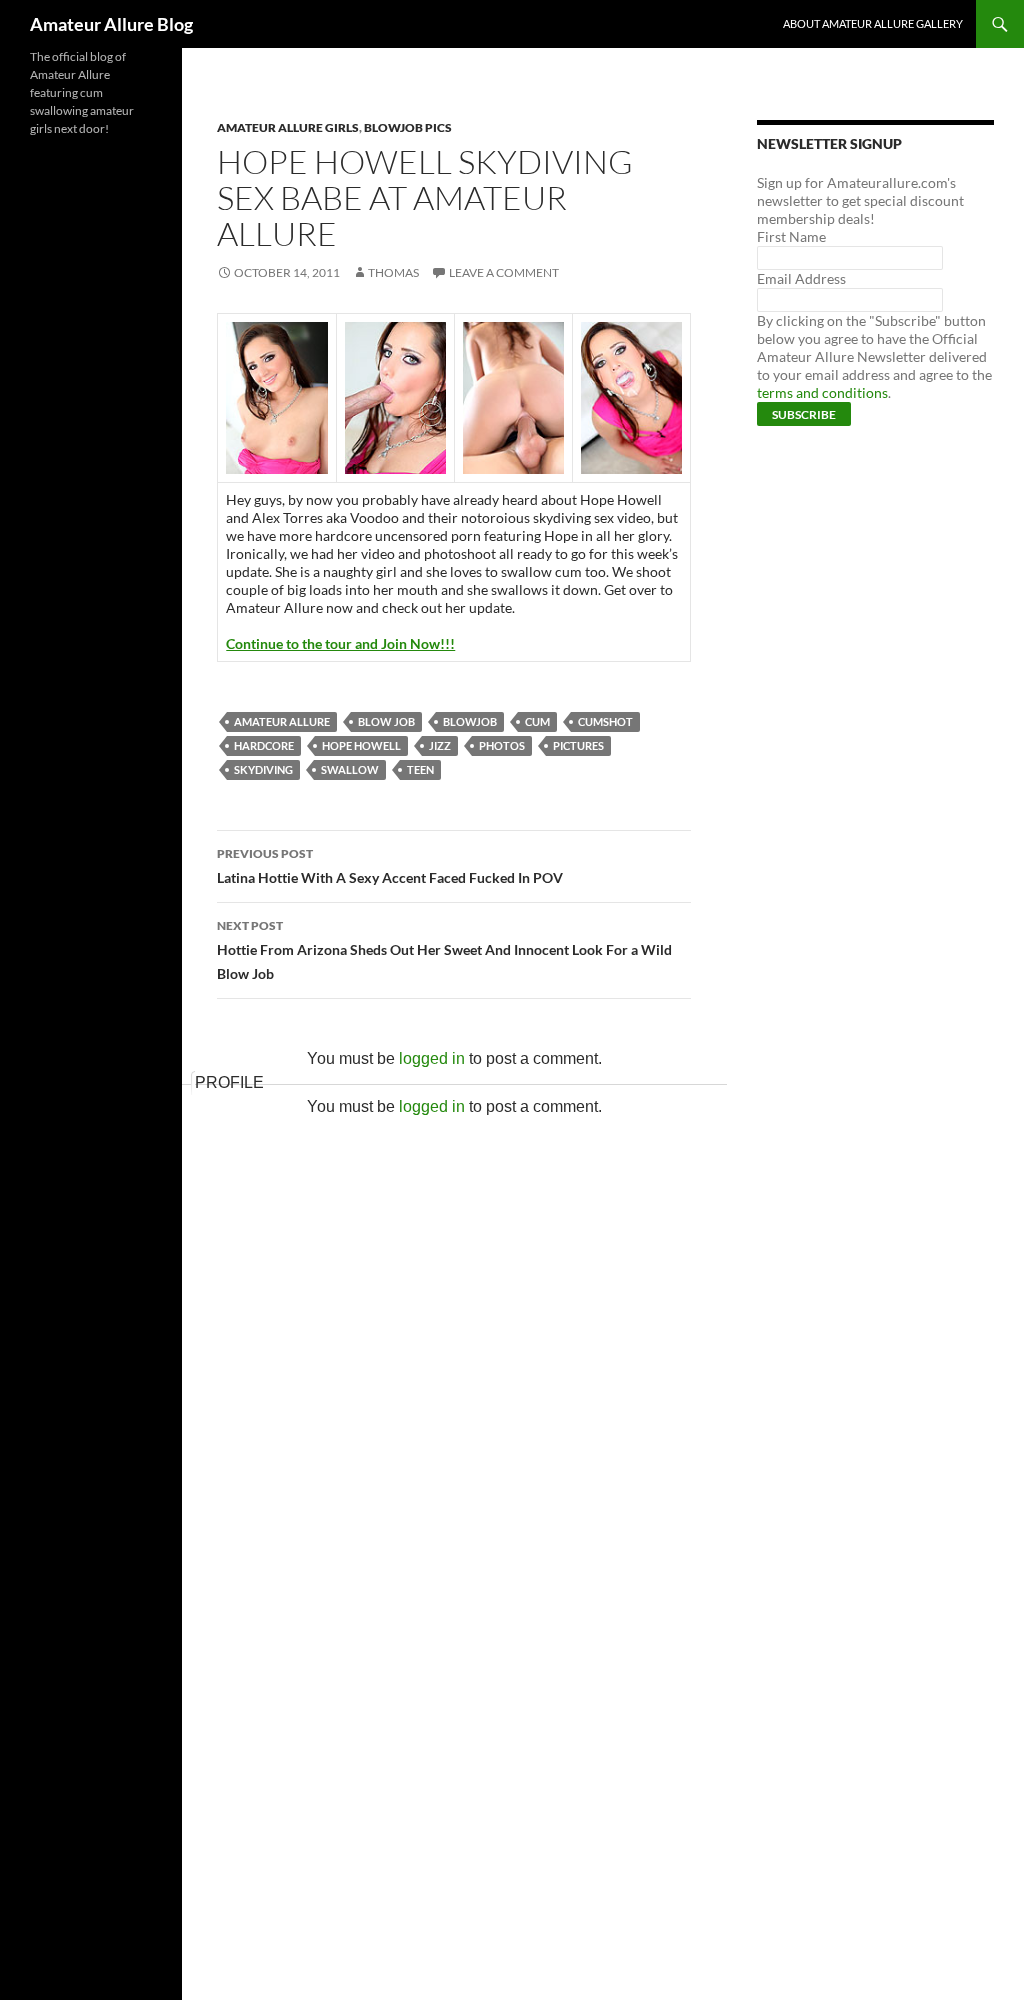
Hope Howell (361, 745)
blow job (386, 721)
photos (502, 745)
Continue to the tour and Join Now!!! (340, 643)
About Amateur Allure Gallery (873, 23)
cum (537, 721)
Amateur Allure (282, 721)
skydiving (263, 769)
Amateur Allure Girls (288, 127)
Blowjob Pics (408, 127)
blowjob (470, 721)
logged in (432, 1058)
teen (420, 769)
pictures (578, 745)
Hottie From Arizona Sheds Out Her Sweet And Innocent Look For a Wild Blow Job (444, 950)
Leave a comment (504, 272)
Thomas (393, 272)
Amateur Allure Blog (111, 24)
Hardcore (264, 745)
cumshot (605, 721)
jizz (440, 745)
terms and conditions (822, 392)
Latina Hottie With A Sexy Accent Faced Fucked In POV (390, 866)
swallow (350, 769)
